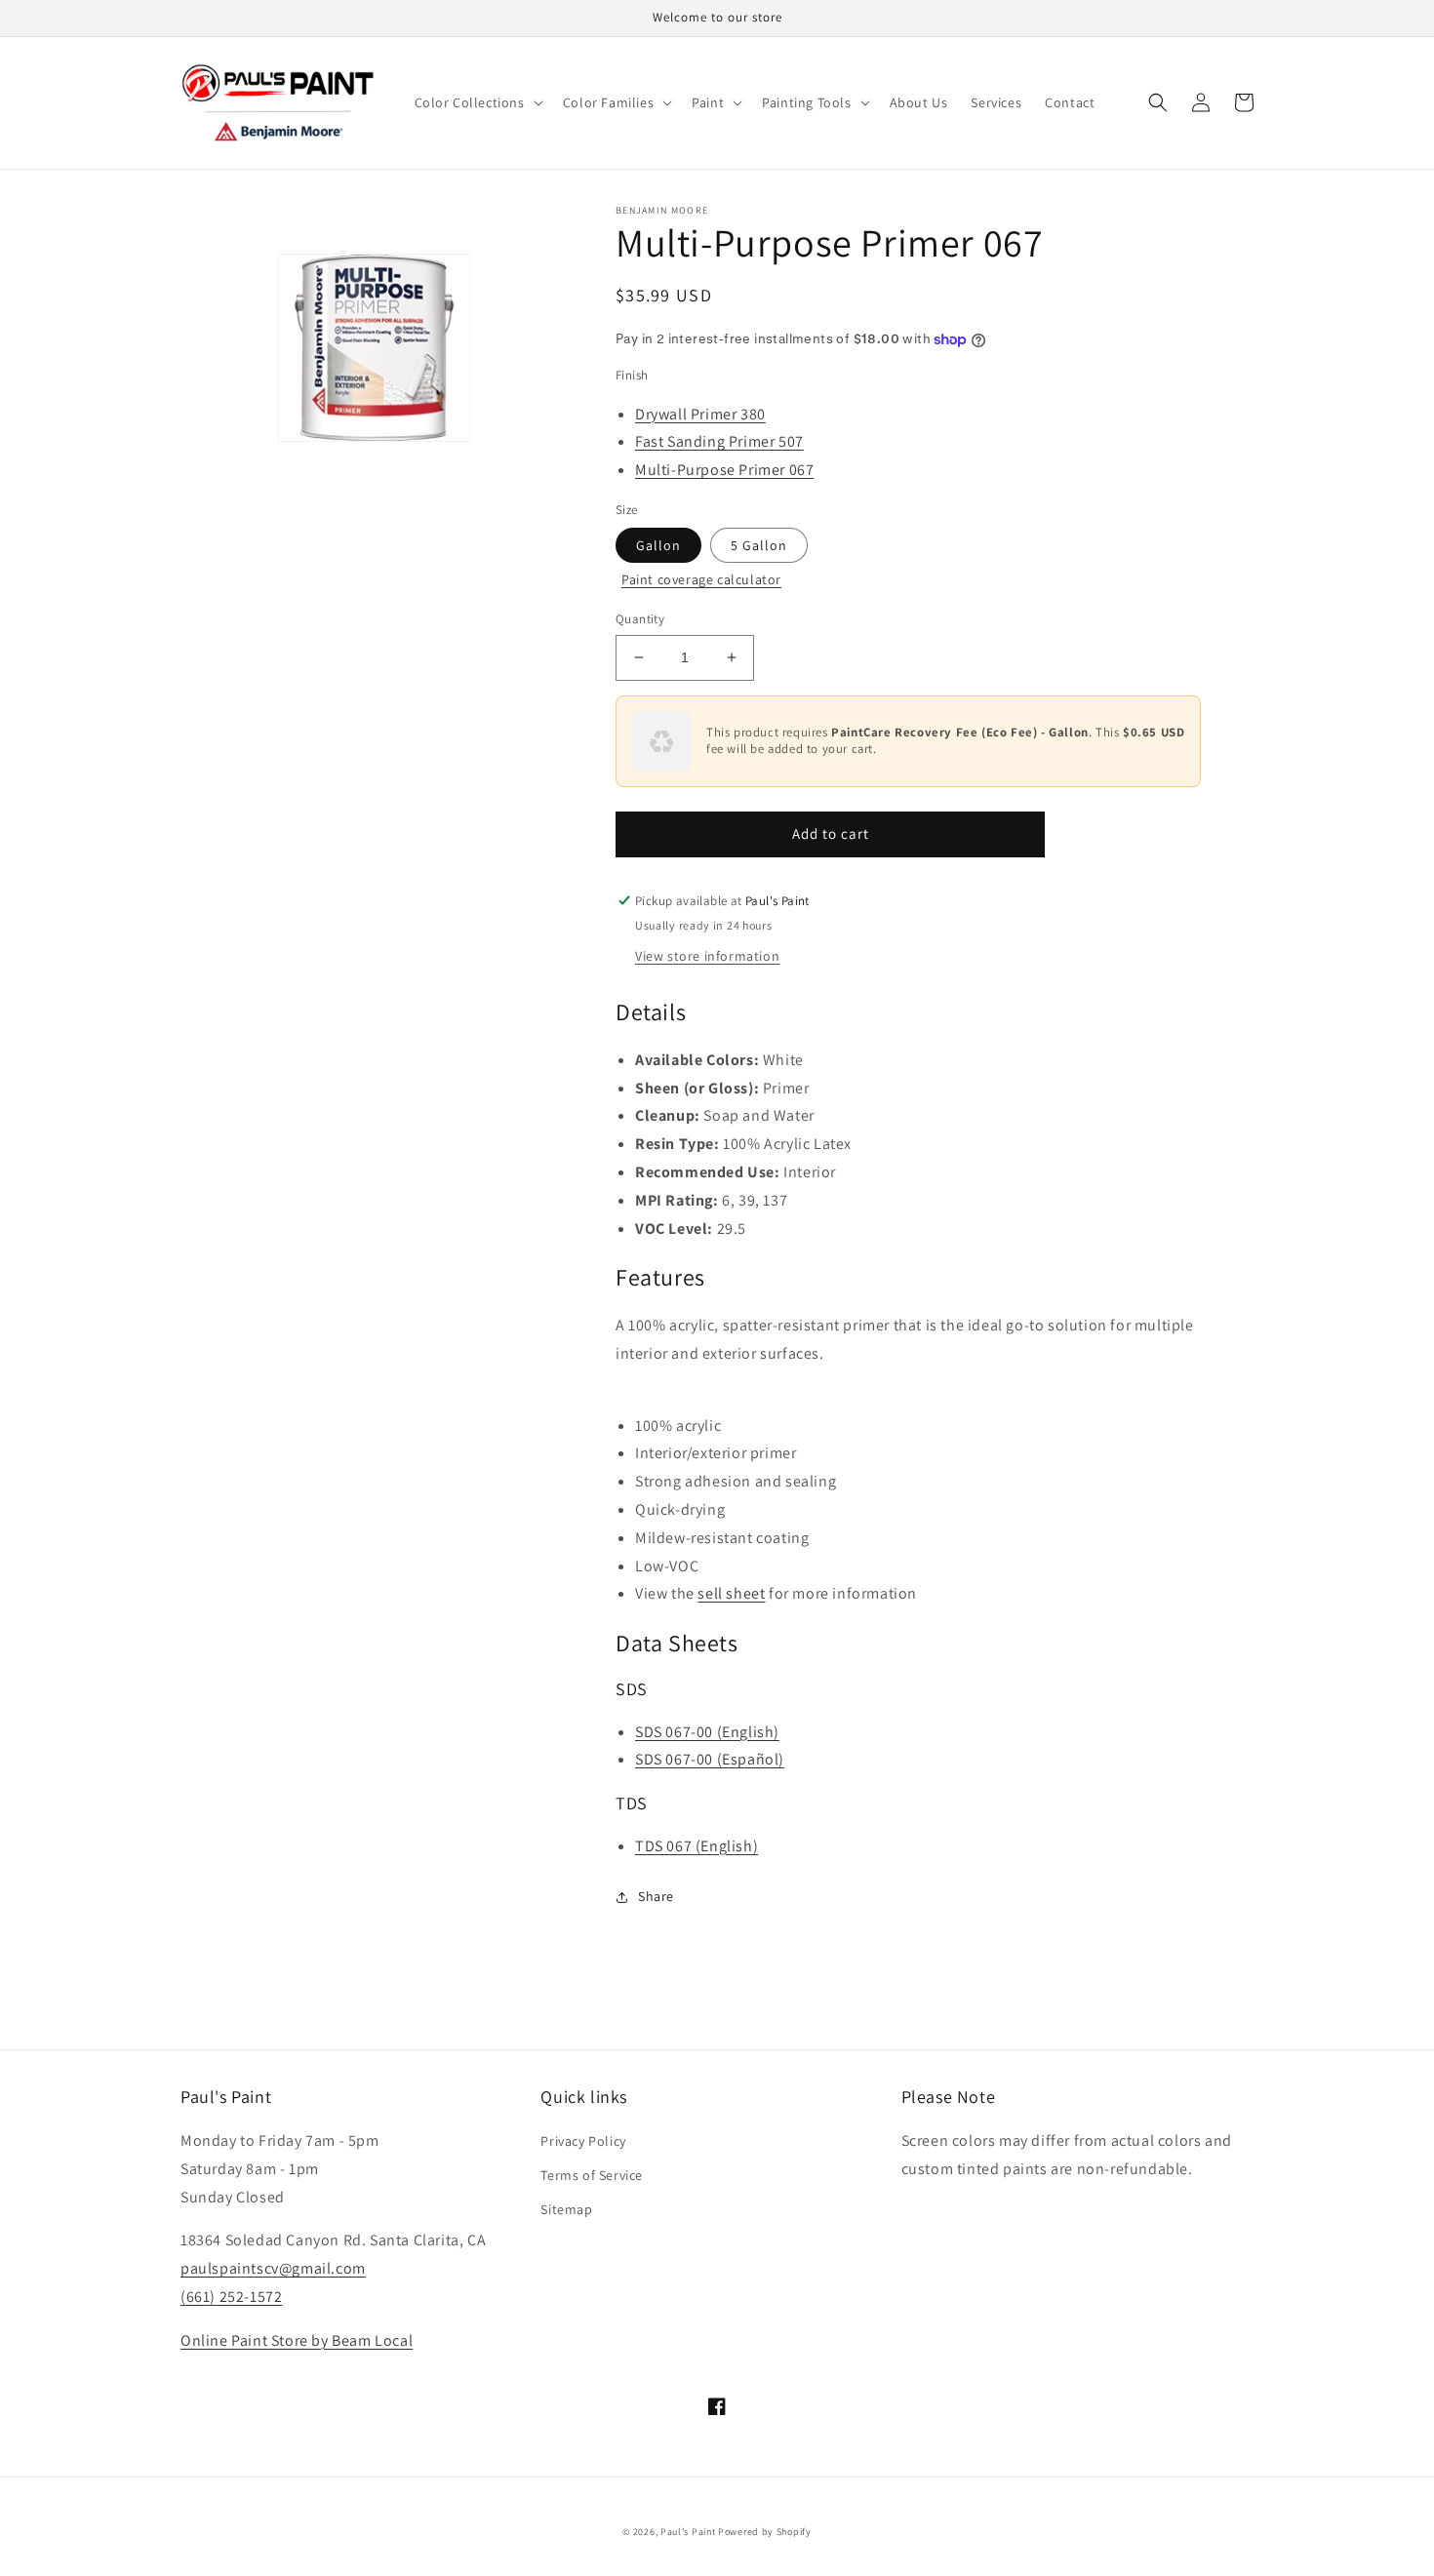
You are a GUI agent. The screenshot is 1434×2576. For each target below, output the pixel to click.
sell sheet (731, 1593)
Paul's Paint (688, 2532)
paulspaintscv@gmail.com (273, 2268)
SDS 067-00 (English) (707, 1732)
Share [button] (656, 1896)
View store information (707, 956)
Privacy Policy (583, 2141)
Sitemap (566, 2209)
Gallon (658, 545)
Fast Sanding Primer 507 (719, 441)
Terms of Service (592, 2175)
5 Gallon (759, 545)
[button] (477, 102)
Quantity (640, 619)
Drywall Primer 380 (700, 414)
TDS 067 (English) (697, 1846)
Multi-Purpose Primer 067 (724, 470)
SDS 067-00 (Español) (710, 1759)
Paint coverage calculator (701, 579)
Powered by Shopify (765, 2532)
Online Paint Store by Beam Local (297, 2340)
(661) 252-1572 (231, 2297)
